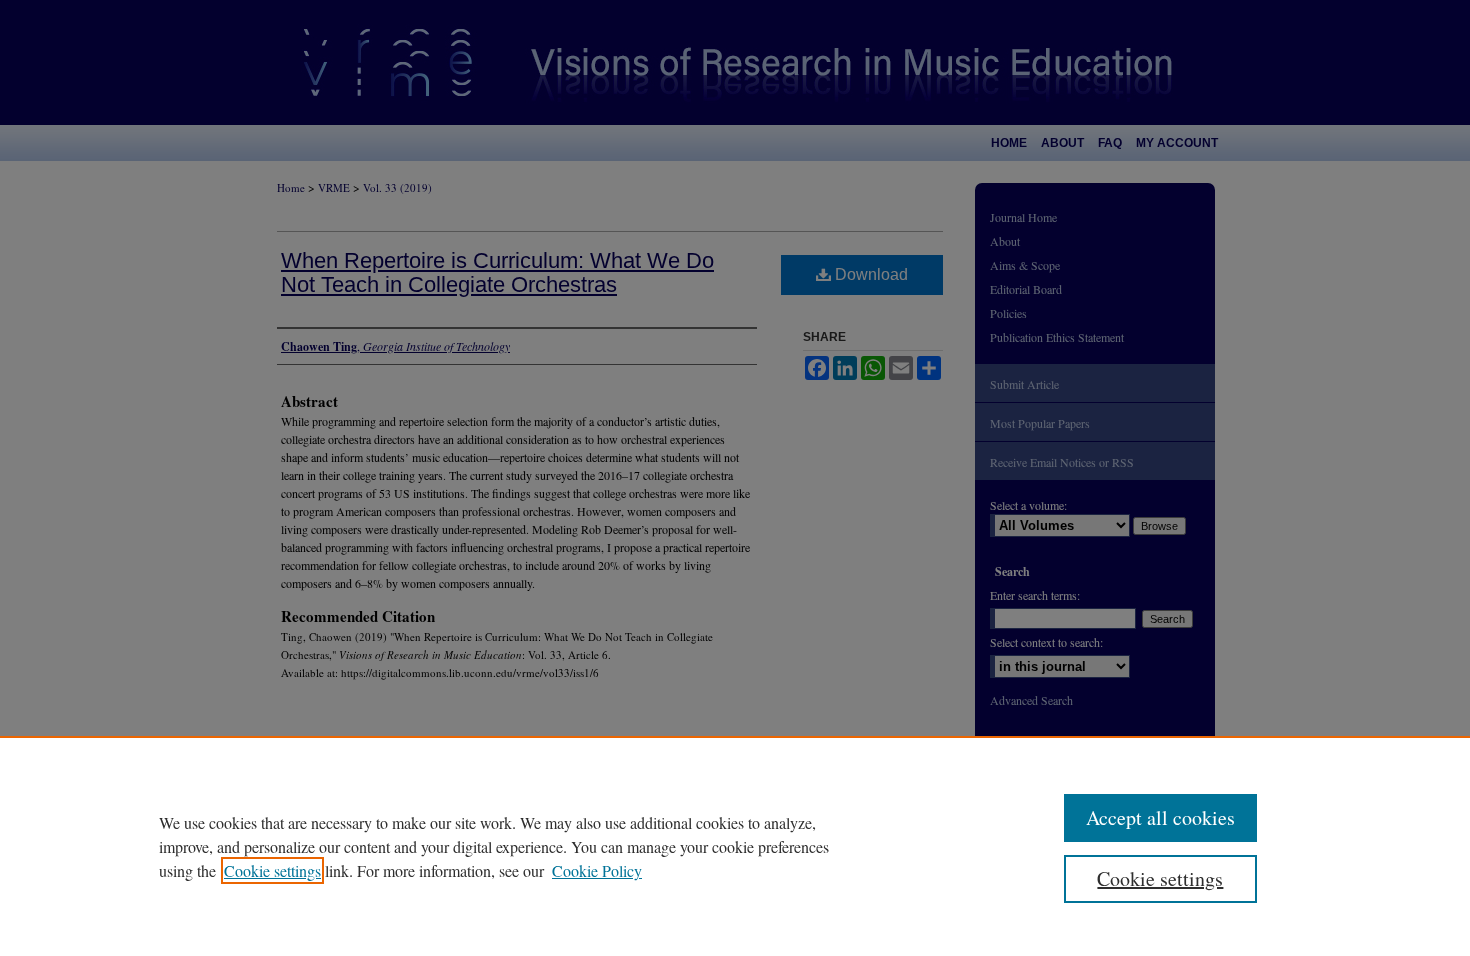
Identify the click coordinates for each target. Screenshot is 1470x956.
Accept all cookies (1160, 817)
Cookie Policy (597, 870)
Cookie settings (272, 870)
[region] (735, 846)
